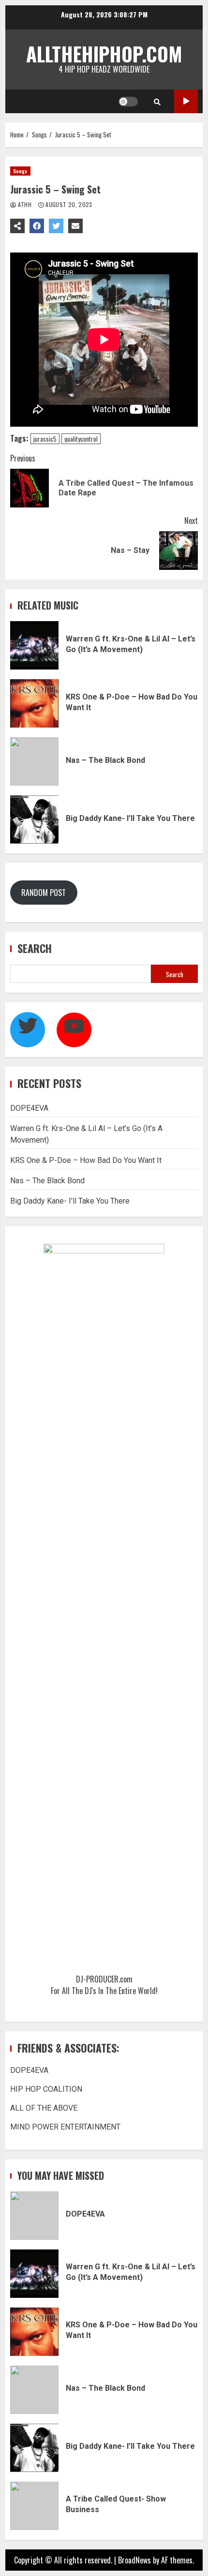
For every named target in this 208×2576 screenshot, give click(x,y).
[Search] (157, 102)
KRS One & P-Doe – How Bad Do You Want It (34, 703)
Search (35, 948)
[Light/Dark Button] (128, 102)
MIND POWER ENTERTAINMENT (65, 2127)
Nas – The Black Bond (34, 761)
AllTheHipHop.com (104, 54)
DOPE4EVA (29, 1108)
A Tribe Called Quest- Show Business (34, 2506)
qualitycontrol (81, 439)
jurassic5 (45, 439)
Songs (20, 171)
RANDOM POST (44, 893)
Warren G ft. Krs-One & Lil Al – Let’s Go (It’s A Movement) (34, 645)
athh (24, 204)
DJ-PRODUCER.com (104, 1979)
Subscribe (186, 101)
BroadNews (134, 2560)
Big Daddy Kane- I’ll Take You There (34, 819)
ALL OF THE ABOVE (44, 2108)
